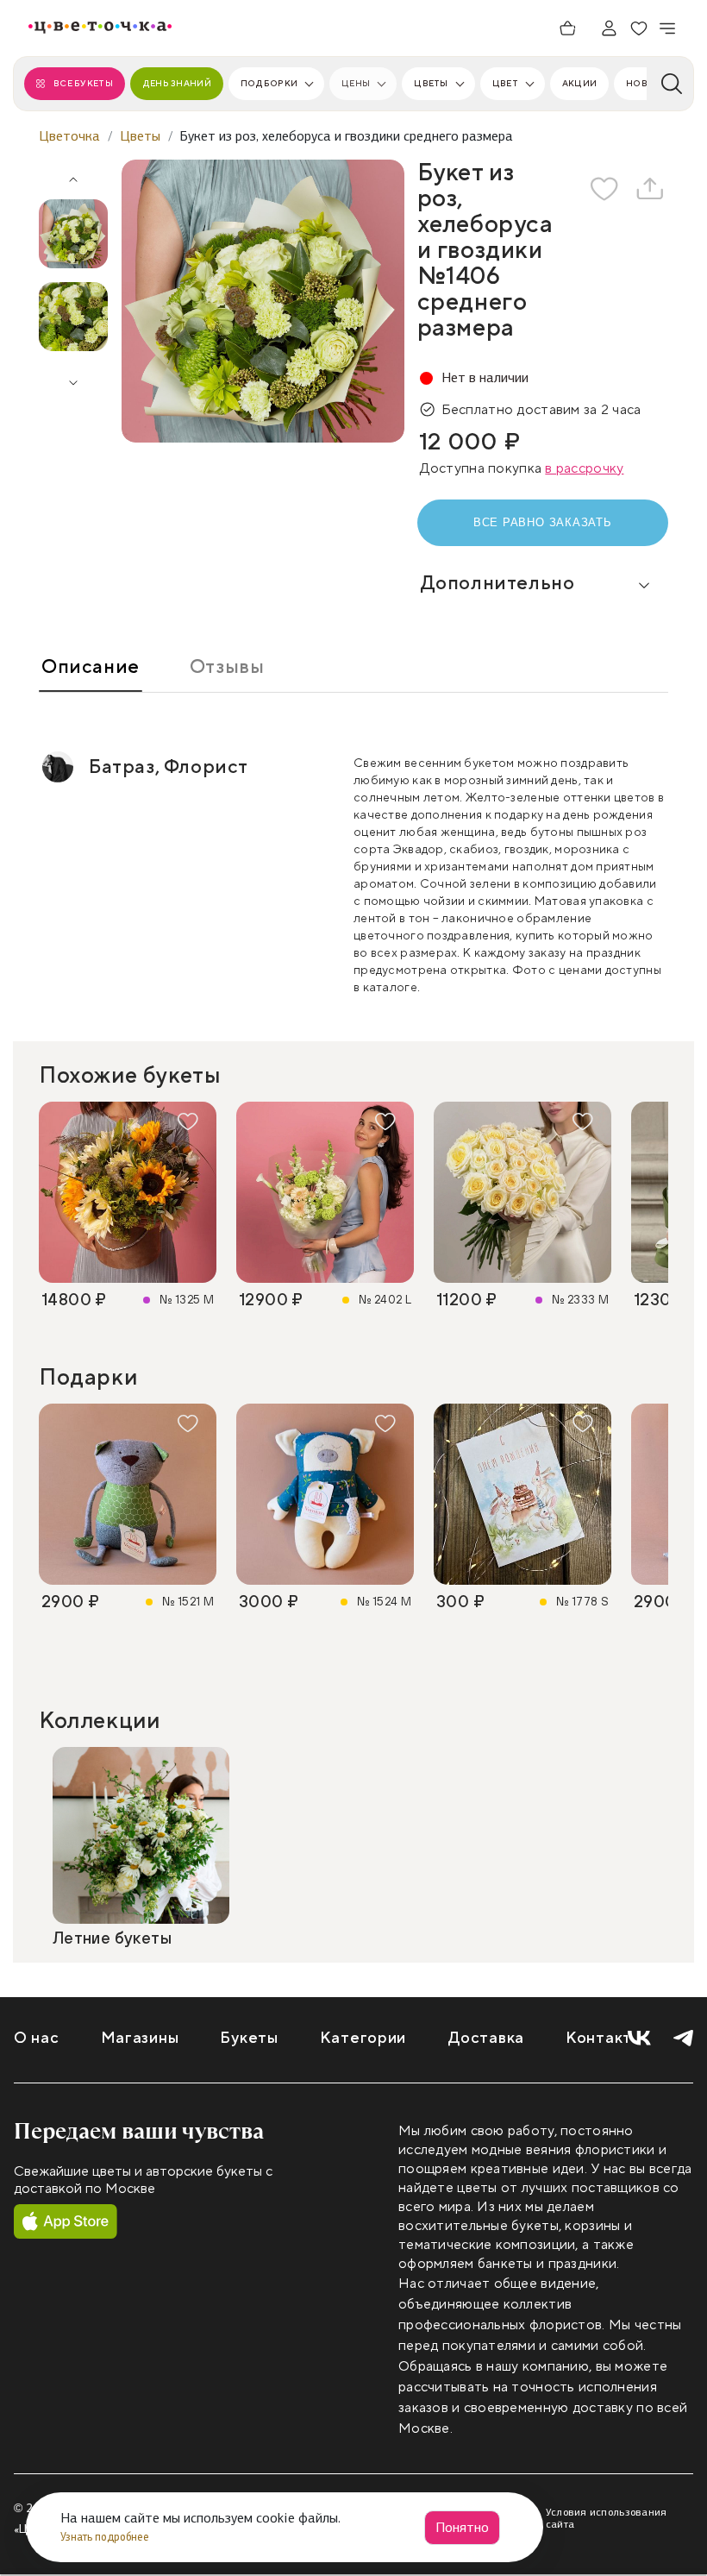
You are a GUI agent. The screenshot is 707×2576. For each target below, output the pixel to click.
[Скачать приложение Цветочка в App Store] (66, 2222)
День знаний (177, 83)
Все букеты (83, 83)
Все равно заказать (543, 522)
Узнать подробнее (106, 2537)
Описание (91, 667)
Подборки (269, 83)
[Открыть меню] (668, 28)
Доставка (486, 2038)
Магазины (140, 2038)
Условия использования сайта (607, 2518)
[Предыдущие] (73, 173)
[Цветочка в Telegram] (683, 2039)
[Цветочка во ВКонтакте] (639, 2039)
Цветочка (69, 136)
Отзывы (227, 667)
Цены (356, 83)
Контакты (604, 2038)
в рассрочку (584, 468)
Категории (363, 2038)
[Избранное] (639, 28)
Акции (579, 83)
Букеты (249, 2038)
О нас (37, 2038)
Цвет (505, 83)
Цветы (431, 83)
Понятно (462, 2527)
